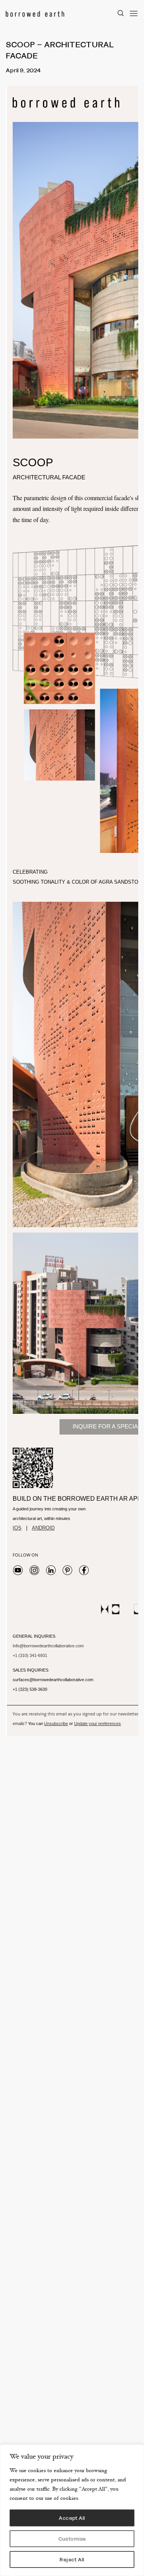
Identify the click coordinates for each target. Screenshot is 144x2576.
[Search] (121, 13)
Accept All (72, 2518)
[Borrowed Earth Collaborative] (59, 13)
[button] (134, 13)
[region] (72, 2510)
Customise (72, 2538)
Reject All (72, 2559)
